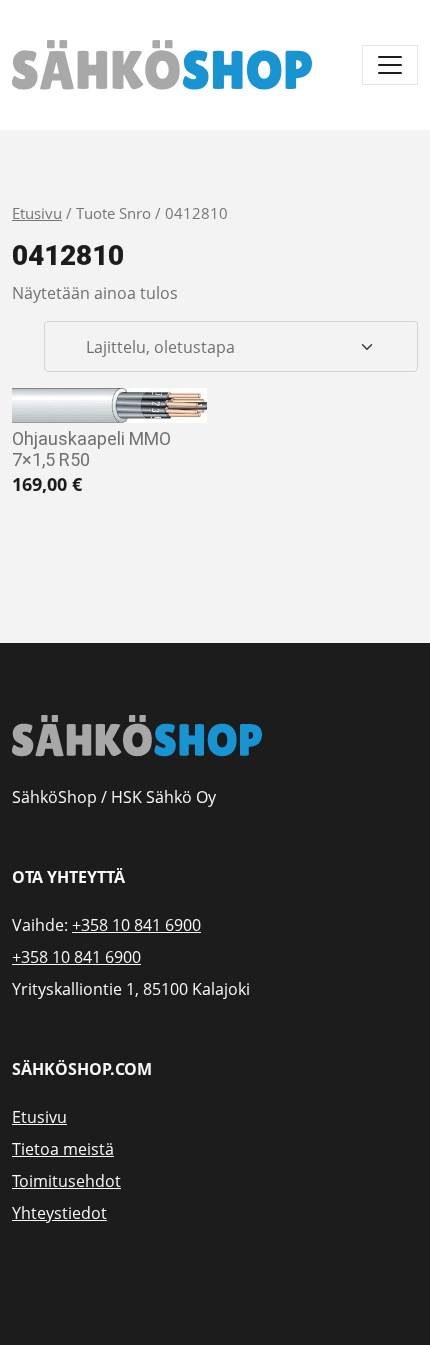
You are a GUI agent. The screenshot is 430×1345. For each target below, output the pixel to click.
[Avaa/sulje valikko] (390, 65)
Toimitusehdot (66, 1181)
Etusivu (37, 213)
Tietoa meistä (63, 1149)
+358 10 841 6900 (136, 925)
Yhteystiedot (59, 1213)
